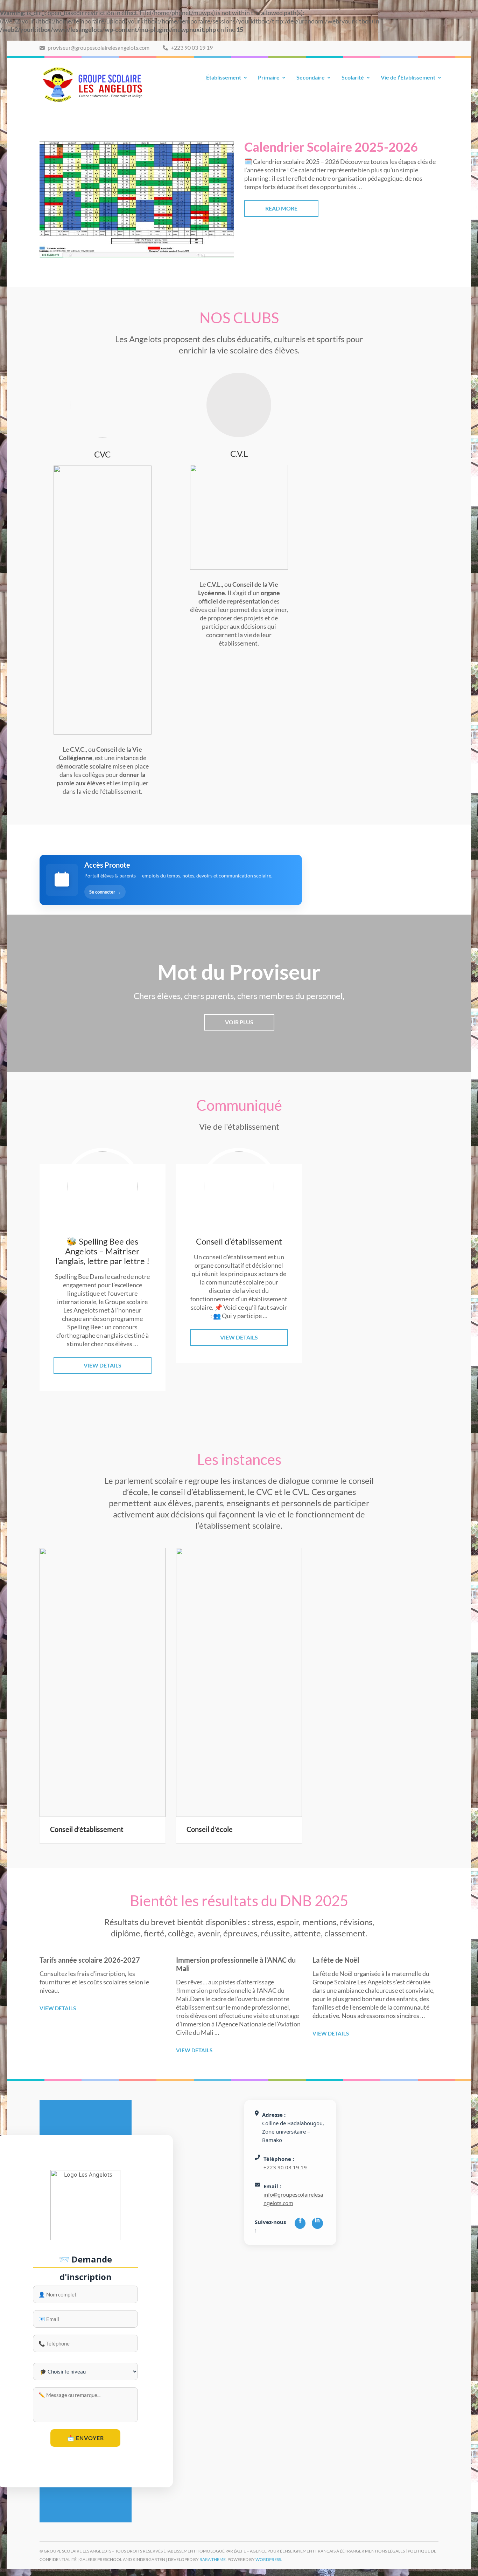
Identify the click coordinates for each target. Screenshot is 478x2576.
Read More (281, 208)
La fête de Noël (336, 1960)
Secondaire (311, 77)
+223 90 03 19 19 (191, 47)
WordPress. (269, 2559)
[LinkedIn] (317, 2223)
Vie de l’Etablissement (408, 77)
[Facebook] (300, 2223)
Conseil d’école (210, 1829)
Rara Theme (213, 2559)
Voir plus (239, 1022)
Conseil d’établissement (87, 1829)
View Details (103, 1365)
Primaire (269, 77)
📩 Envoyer (86, 2438)
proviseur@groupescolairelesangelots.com (98, 47)
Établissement (224, 77)
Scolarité (353, 77)
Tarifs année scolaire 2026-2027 (90, 1960)
